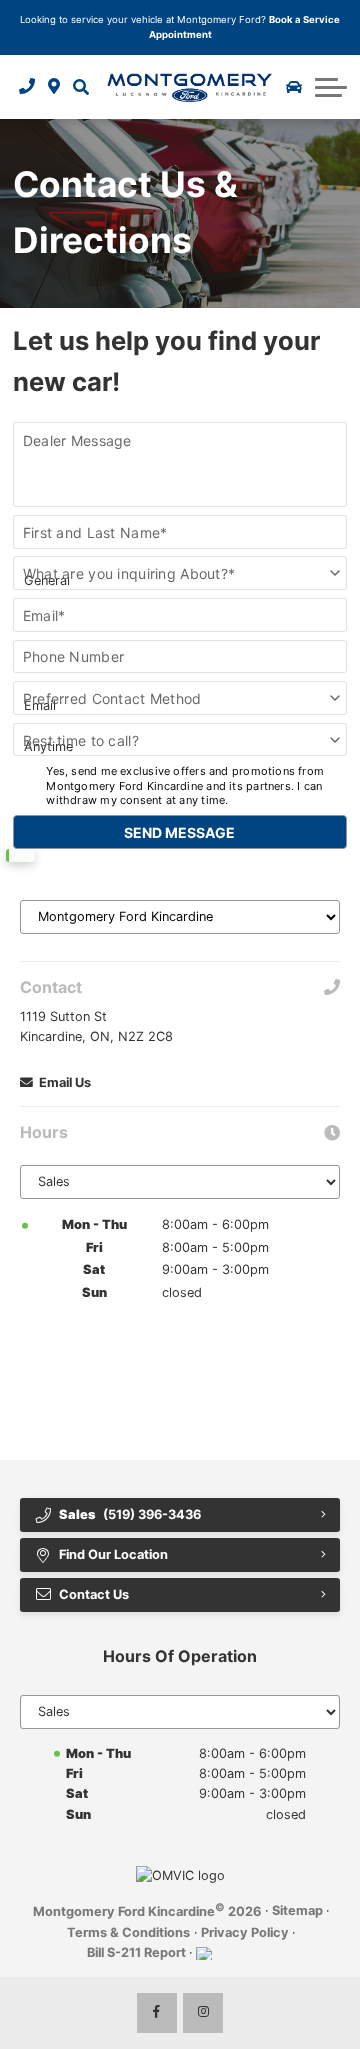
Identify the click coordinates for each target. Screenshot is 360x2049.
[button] (80, 86)
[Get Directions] (54, 86)
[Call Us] (27, 86)
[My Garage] (294, 87)
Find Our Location (113, 1554)
